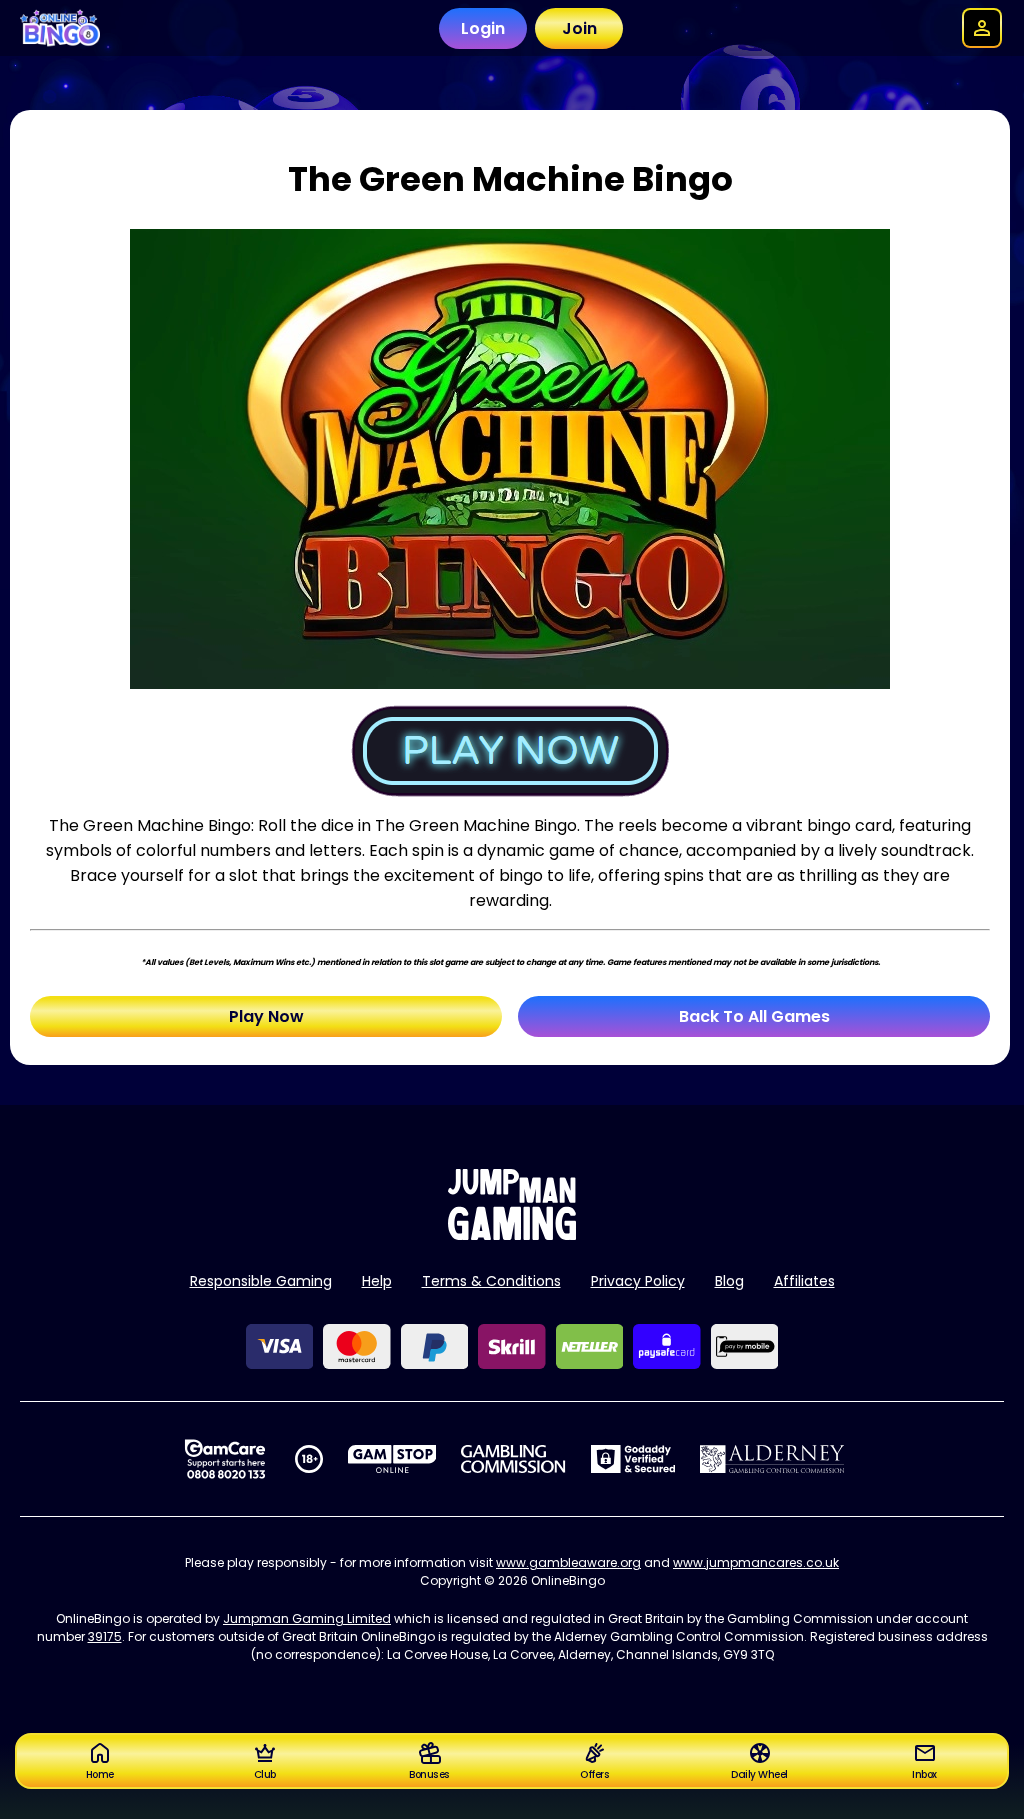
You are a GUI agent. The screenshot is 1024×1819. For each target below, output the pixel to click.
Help (377, 1281)
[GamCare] (225, 1459)
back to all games (754, 1016)
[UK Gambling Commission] (513, 1459)
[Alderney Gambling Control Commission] (772, 1459)
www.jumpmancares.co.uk (756, 1562)
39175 (105, 1636)
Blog (729, 1281)
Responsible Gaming (261, 1281)
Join (579, 28)
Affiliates (804, 1281)
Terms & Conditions (491, 1281)
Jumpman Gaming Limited (307, 1618)
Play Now (266, 1016)
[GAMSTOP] (392, 1459)
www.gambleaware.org (568, 1562)
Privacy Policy (638, 1281)
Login (483, 28)
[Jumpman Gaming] (512, 1234)
